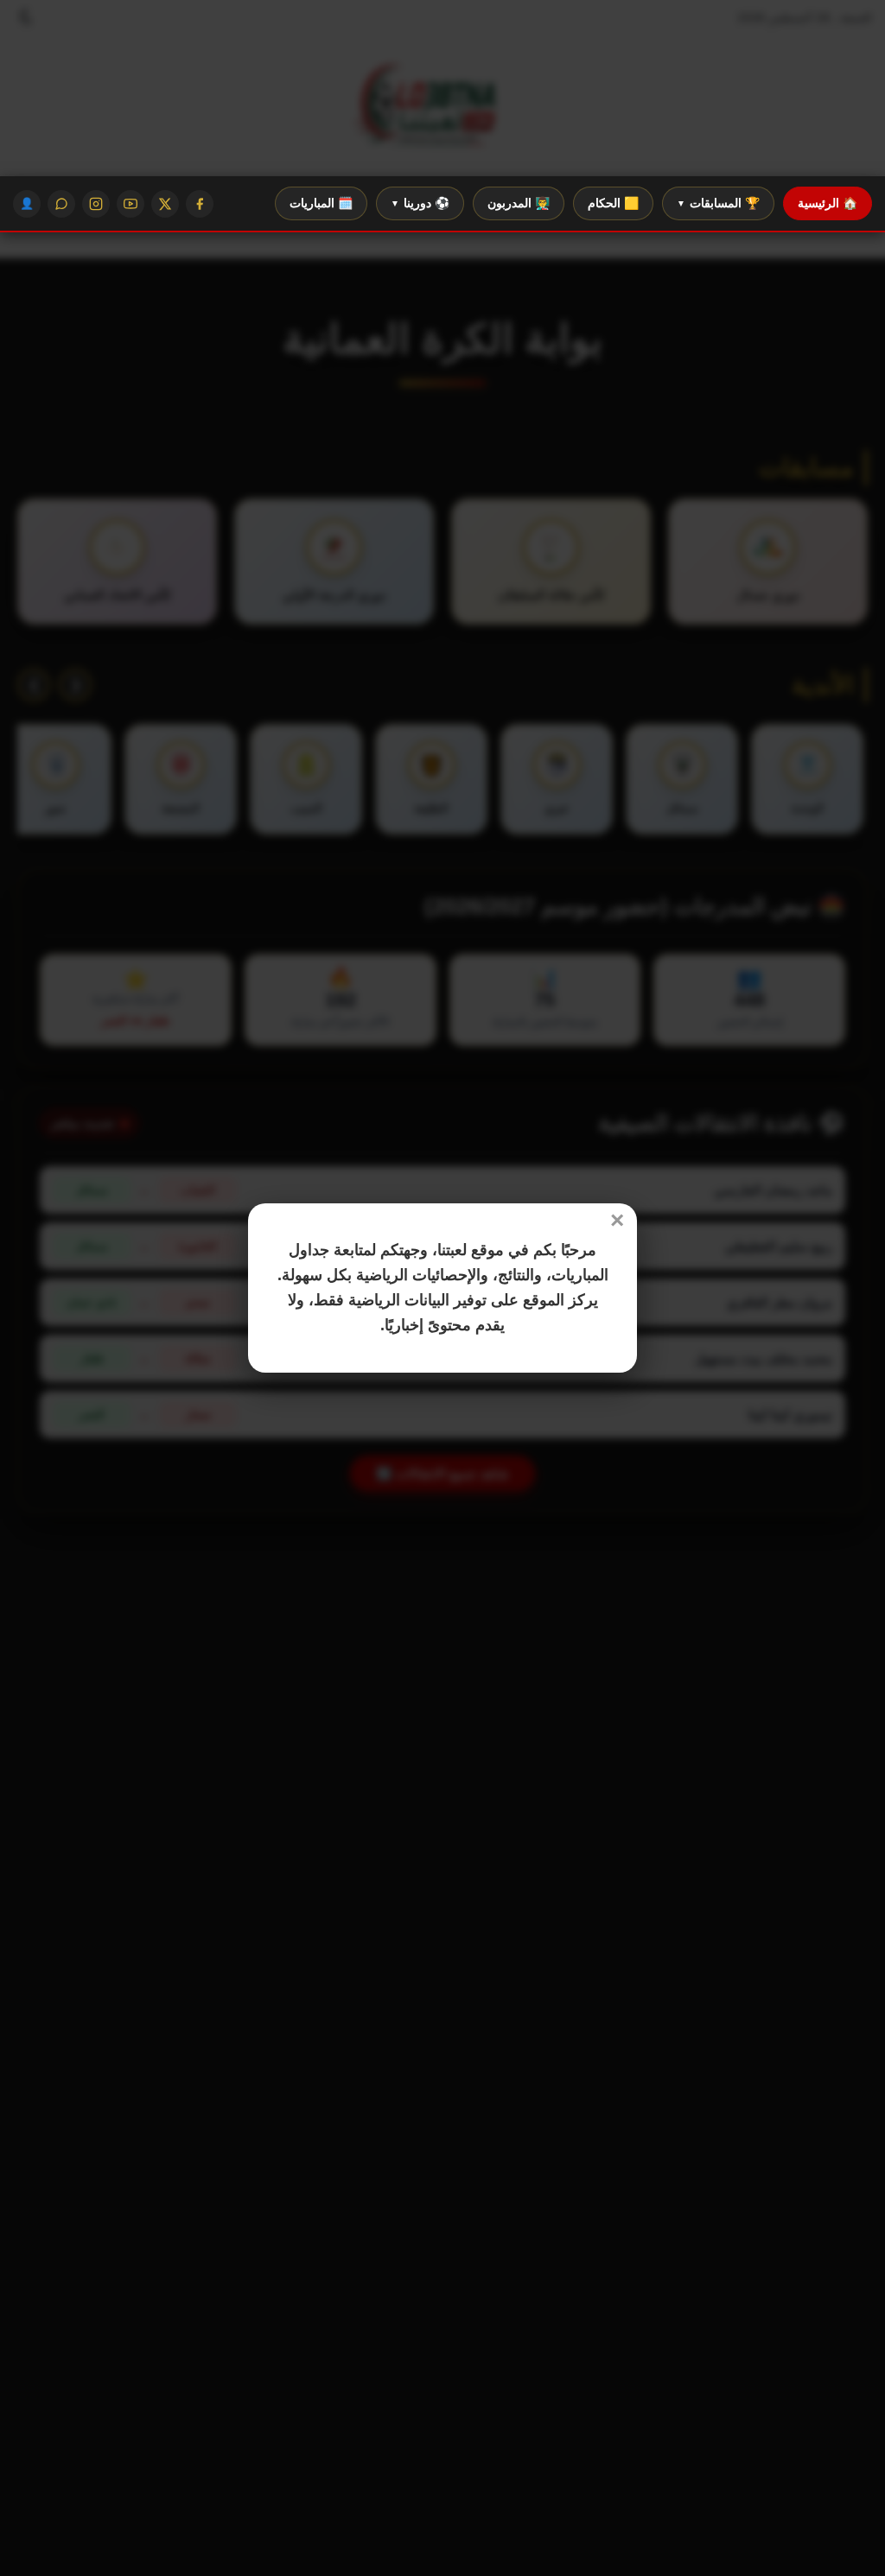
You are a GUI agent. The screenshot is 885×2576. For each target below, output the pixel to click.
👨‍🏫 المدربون (519, 203)
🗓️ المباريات (321, 203)
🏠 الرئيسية (828, 203)
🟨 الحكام (613, 203)
